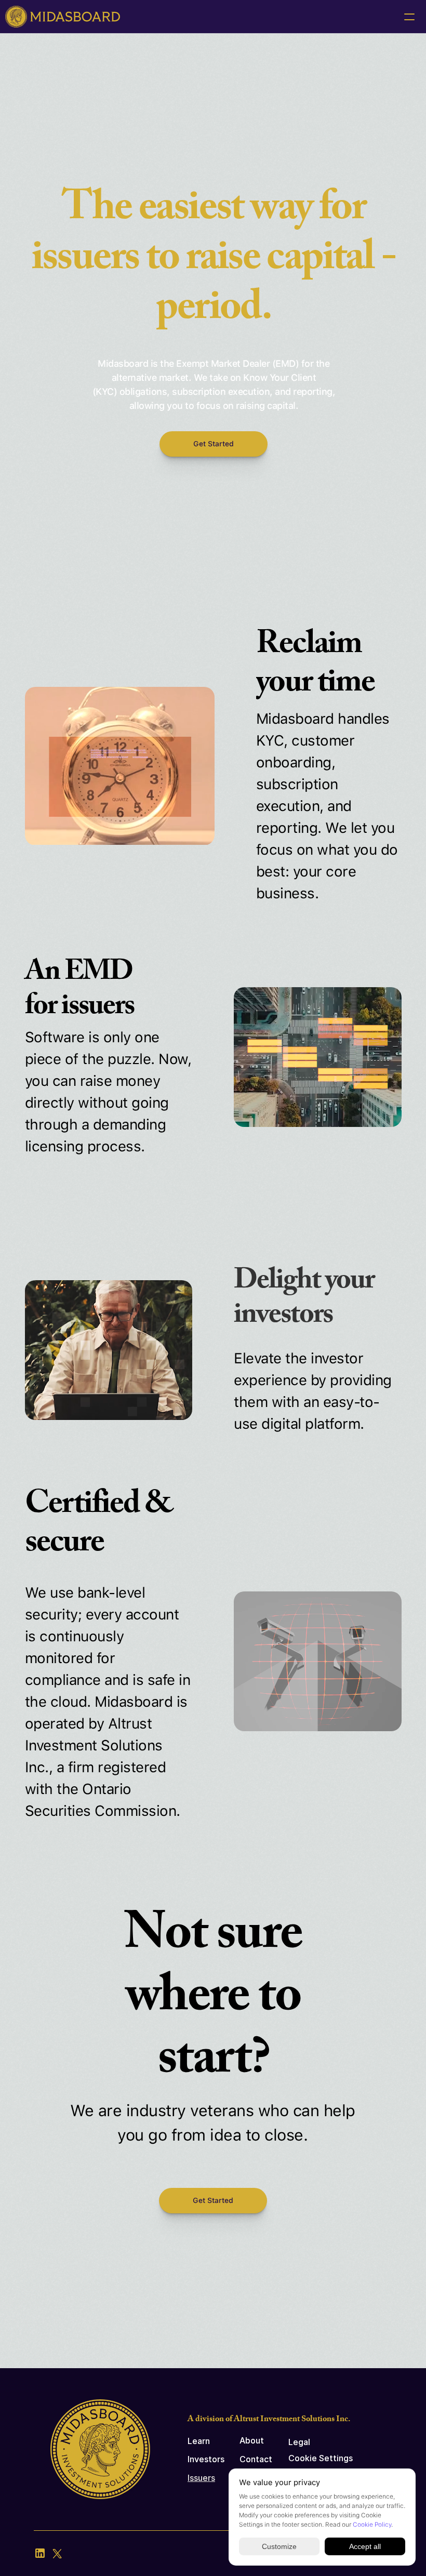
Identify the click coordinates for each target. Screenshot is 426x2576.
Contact (256, 2459)
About (252, 2440)
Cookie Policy (372, 2525)
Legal (299, 2442)
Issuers (201, 2478)
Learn (199, 2441)
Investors (206, 2459)
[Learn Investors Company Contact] (213, 17)
